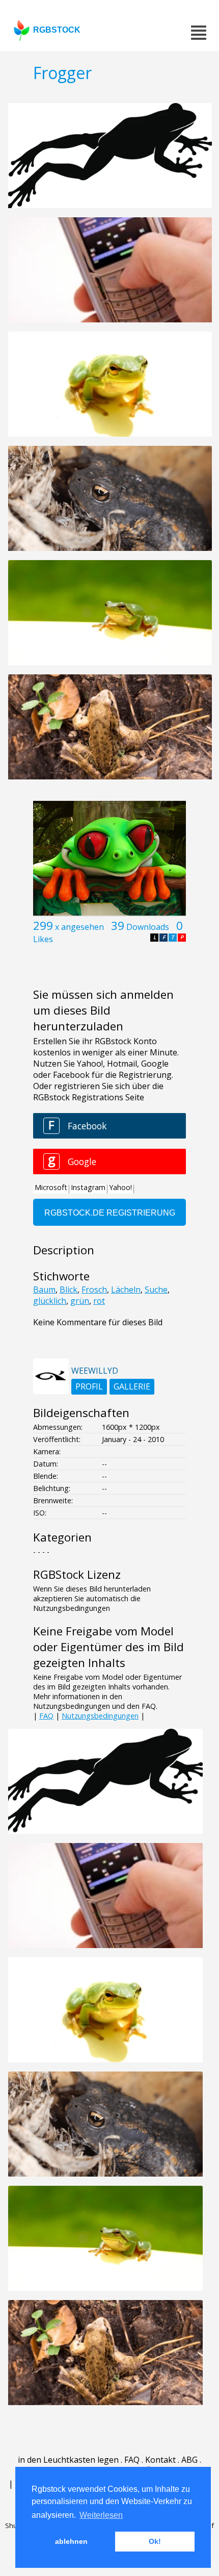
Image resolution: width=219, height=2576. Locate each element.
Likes (43, 939)
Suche (156, 1290)
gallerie (132, 1386)
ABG (189, 2460)
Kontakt (160, 2460)
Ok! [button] (155, 2541)
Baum (44, 1290)
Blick (69, 1290)
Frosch (94, 1290)
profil (89, 1386)
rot (99, 1301)
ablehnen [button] (71, 2541)
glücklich (50, 1301)
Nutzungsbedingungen (100, 1716)
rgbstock (57, 30)
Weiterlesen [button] (101, 2515)
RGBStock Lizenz (77, 1574)
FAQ (46, 1716)
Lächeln (126, 1290)
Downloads (148, 927)
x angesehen (79, 927)
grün (80, 1301)
